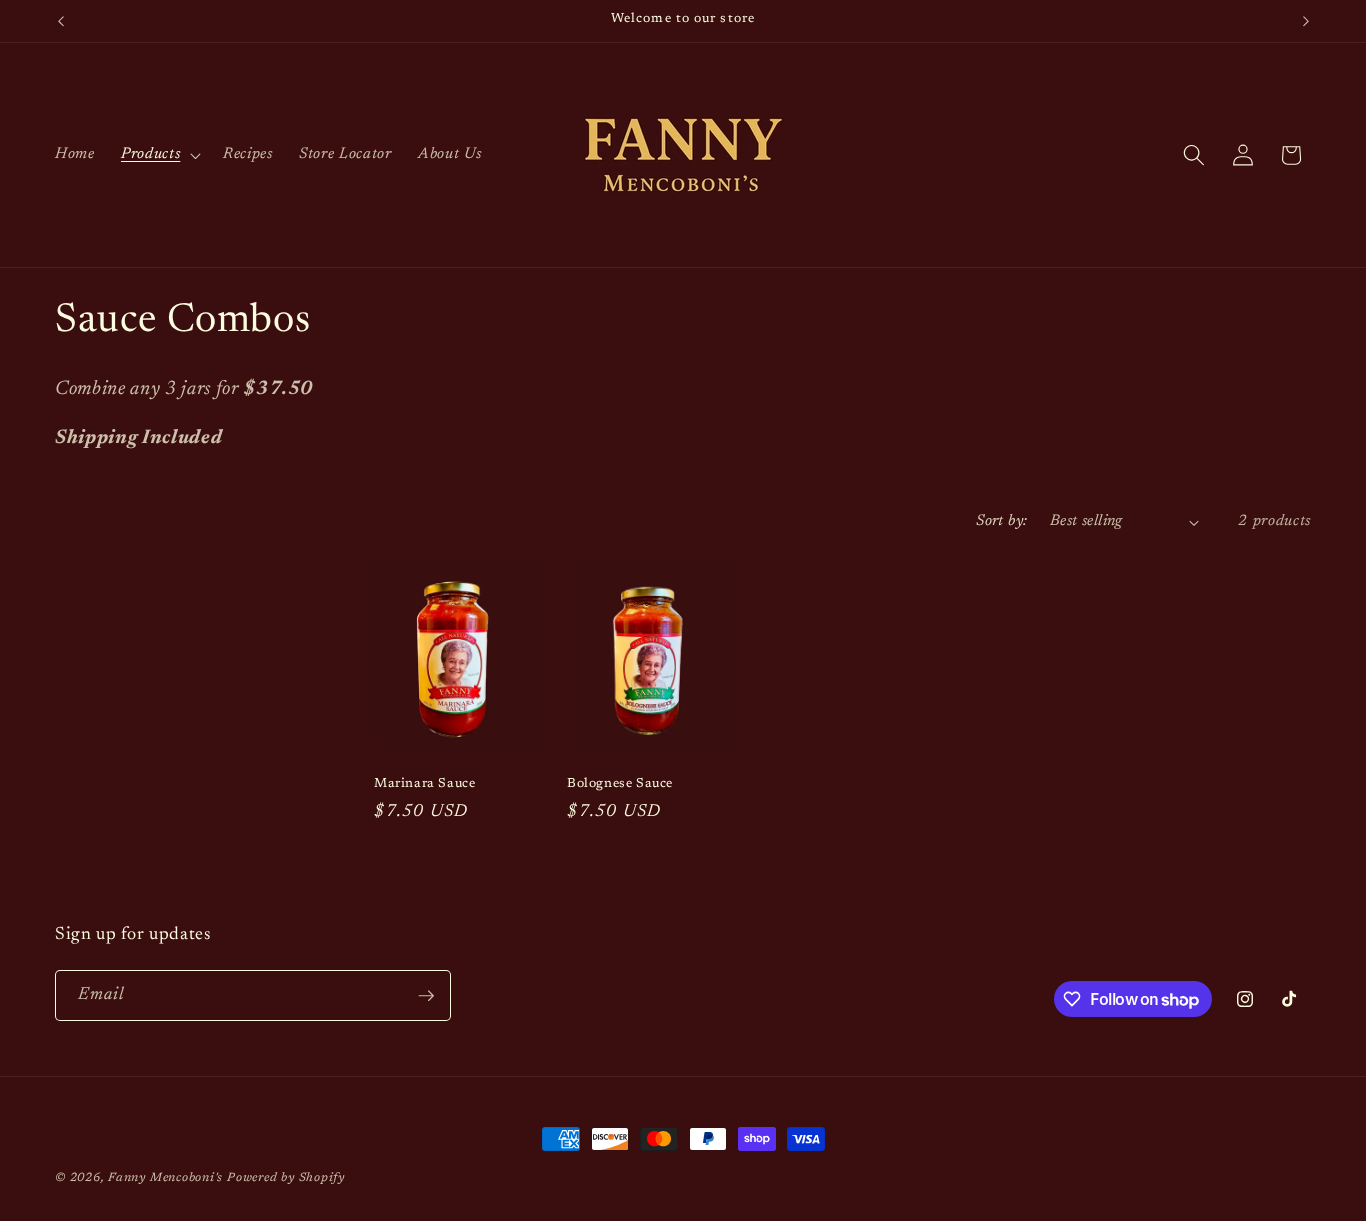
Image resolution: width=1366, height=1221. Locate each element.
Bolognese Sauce (620, 783)
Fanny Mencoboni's (165, 1178)
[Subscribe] (426, 996)
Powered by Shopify (286, 1178)
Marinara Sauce (424, 783)
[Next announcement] (1306, 21)
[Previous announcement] (61, 21)
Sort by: (1002, 521)
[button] (159, 155)
